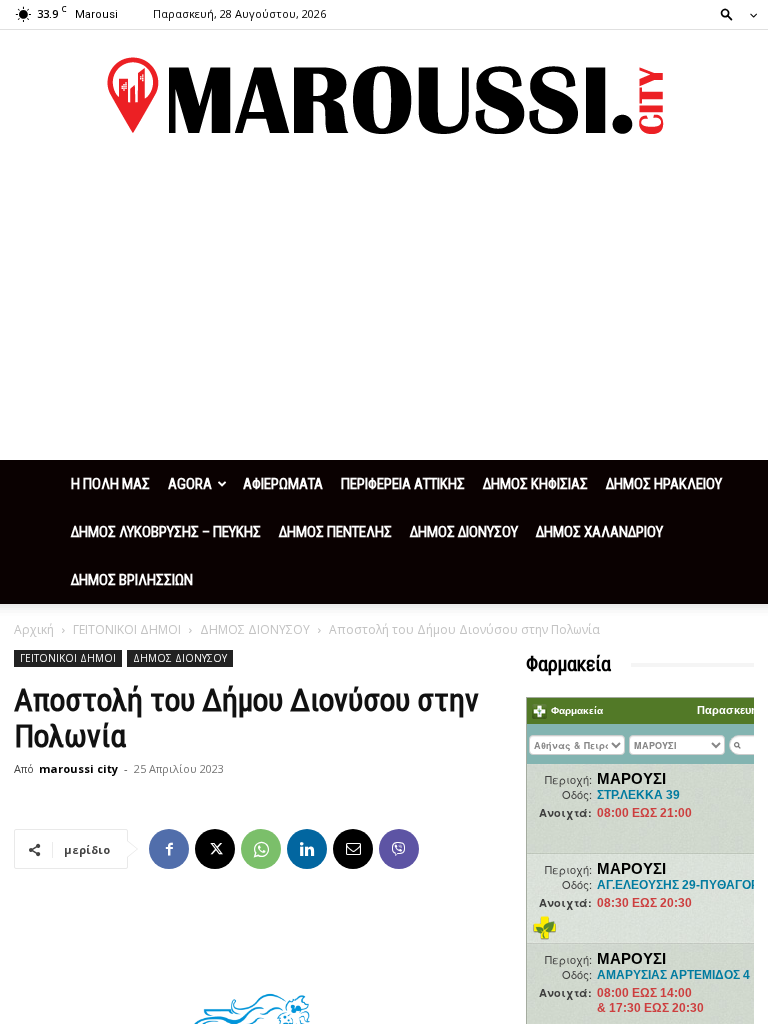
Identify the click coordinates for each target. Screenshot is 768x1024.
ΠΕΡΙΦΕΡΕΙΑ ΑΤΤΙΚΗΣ (403, 484)
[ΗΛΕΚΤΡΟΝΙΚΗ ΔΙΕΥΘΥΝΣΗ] (353, 849)
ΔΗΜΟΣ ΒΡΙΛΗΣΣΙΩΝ (132, 580)
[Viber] (399, 849)
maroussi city (78, 768)
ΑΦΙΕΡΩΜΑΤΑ (283, 484)
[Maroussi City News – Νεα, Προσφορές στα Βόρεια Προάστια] (384, 96)
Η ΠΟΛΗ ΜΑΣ (110, 484)
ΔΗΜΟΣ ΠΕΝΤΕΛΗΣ (335, 532)
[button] (733, 13)
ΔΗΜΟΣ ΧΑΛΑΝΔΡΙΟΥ (599, 532)
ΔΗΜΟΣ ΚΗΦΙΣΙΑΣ (535, 484)
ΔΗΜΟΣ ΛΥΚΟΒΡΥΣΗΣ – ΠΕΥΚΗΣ (166, 532)
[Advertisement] (384, 310)
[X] (215, 849)
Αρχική (34, 629)
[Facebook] (169, 849)
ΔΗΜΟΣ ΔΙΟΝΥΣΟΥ (464, 532)
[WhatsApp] (261, 849)
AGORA (190, 484)
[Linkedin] (307, 849)
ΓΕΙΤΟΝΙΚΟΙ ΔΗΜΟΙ (127, 629)
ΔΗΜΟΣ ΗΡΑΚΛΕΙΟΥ (664, 484)
